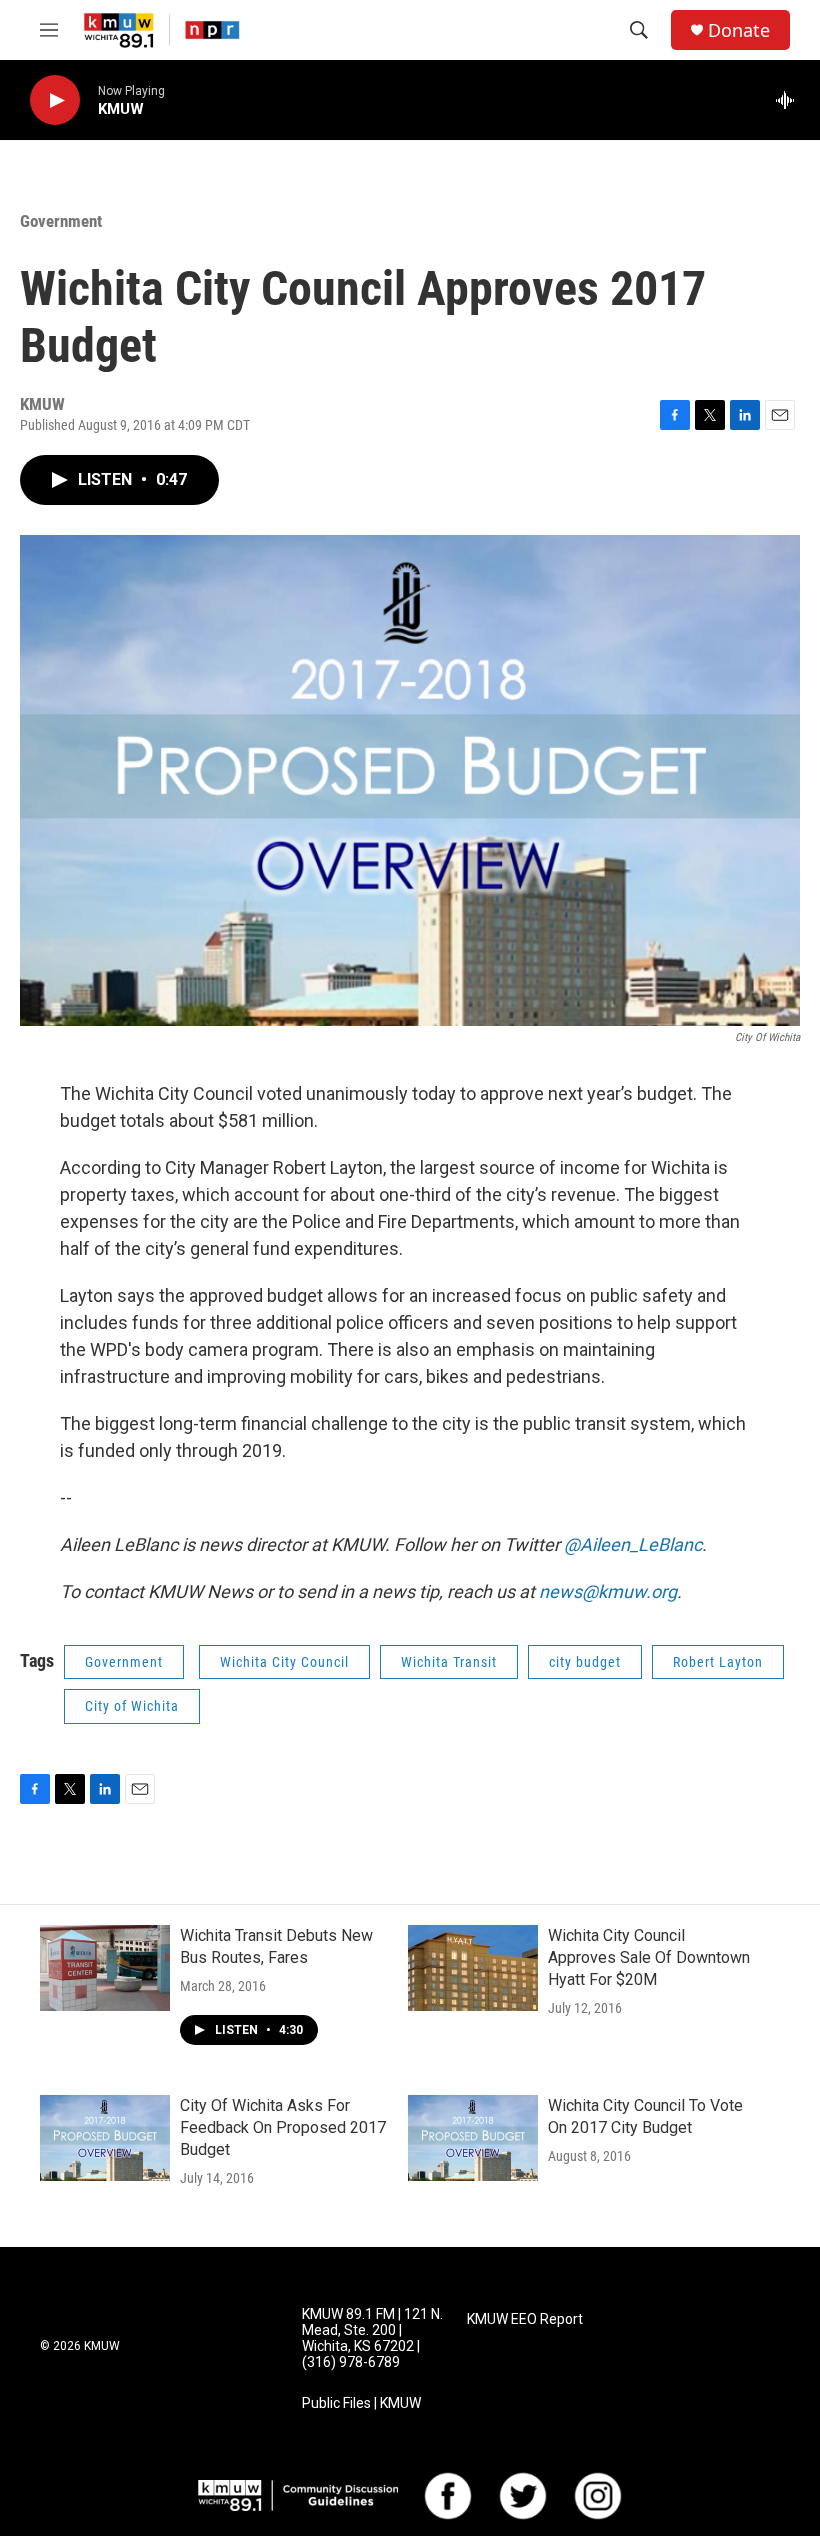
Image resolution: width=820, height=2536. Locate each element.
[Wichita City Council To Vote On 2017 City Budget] (473, 2138)
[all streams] (790, 100)
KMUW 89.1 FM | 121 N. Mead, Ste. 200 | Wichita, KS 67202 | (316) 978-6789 (372, 2338)
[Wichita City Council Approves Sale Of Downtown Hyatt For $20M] (473, 1968)
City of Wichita (132, 1706)
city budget (585, 1662)
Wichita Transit (449, 1662)
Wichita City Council (284, 1662)
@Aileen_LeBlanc (633, 1544)
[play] (55, 100)
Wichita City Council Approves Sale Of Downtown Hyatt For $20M (649, 1957)
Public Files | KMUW (361, 2403)
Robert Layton (718, 1662)
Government (61, 221)
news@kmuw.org (608, 1591)
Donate (739, 30)
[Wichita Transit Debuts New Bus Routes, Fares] (105, 1968)
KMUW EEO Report (525, 2319)
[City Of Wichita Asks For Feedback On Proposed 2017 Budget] (105, 2138)
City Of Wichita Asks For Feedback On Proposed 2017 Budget (283, 2127)
